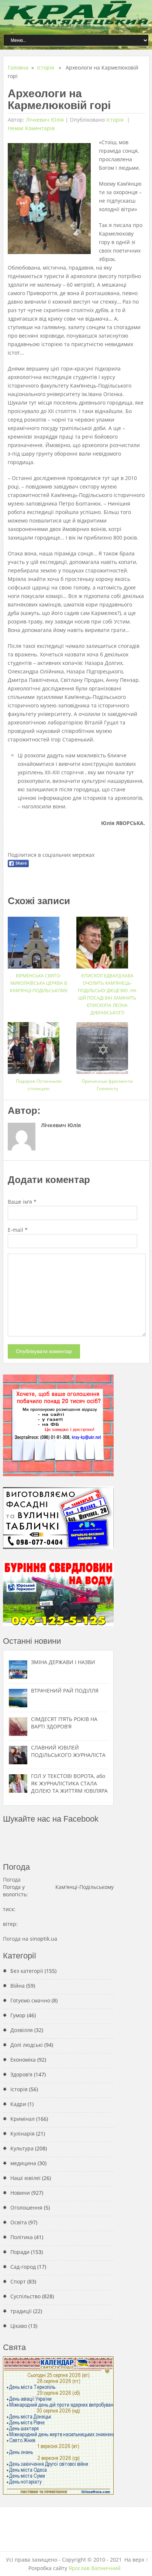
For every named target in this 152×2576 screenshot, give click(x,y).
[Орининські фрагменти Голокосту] (107, 1045)
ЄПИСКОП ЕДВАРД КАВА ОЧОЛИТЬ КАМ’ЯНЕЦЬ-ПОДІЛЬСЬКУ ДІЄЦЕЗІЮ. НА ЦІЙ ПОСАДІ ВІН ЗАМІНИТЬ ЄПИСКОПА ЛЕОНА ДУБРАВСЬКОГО (107, 994)
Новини (20, 2193)
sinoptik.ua (44, 1939)
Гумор (18, 2015)
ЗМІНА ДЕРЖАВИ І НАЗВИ (63, 1662)
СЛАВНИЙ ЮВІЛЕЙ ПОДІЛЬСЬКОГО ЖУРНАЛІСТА (68, 1751)
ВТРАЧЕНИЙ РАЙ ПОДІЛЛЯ (65, 1691)
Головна (18, 67)
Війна (18, 1986)
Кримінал (23, 2119)
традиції (21, 2311)
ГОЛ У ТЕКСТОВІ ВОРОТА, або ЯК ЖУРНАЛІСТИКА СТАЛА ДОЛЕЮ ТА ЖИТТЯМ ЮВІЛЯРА (69, 1783)
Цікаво (19, 2326)
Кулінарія (23, 2134)
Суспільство (25, 2296)
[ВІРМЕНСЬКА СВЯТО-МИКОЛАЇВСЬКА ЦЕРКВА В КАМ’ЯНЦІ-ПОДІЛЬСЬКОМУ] (39, 940)
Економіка (23, 2060)
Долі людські (27, 2045)
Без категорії (27, 1971)
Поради (20, 2252)
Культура (22, 2148)
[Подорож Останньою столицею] (39, 1045)
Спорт (18, 2281)
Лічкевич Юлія (45, 120)
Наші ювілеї (25, 2178)
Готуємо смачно (30, 2000)
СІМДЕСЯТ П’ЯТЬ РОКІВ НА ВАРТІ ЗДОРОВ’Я (64, 1723)
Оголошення (26, 2207)
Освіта (19, 2222)
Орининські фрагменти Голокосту (107, 1085)
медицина (23, 2163)
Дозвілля (22, 2030)
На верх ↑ (136, 2560)
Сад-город (23, 2267)
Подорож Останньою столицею (39, 1085)
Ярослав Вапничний (95, 2568)
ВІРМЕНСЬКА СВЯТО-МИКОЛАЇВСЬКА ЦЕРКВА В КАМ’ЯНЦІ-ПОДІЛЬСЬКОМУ (39, 983)
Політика (22, 2237)
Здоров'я (21, 2074)
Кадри (18, 2104)
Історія (46, 67)
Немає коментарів (31, 128)
